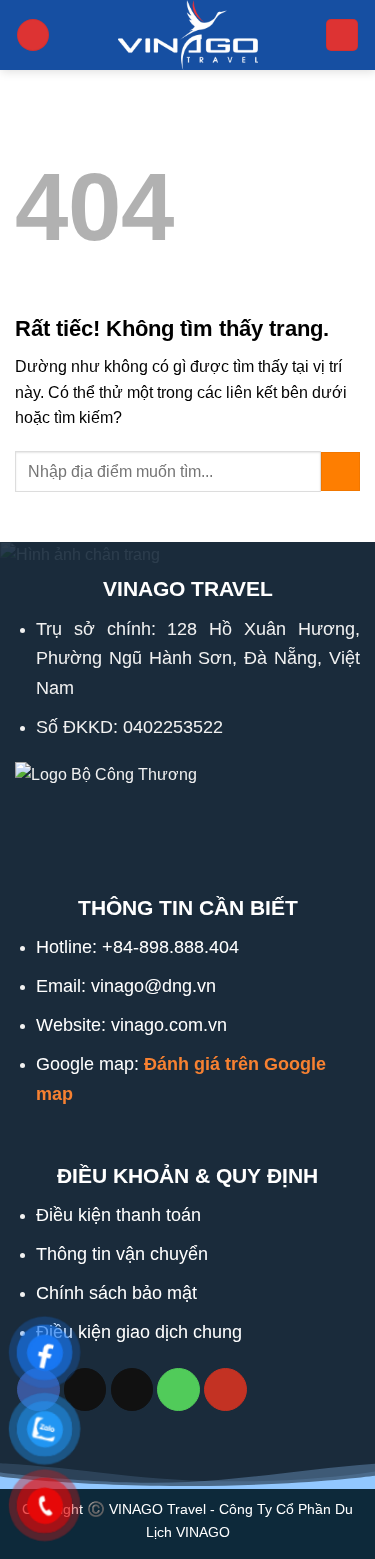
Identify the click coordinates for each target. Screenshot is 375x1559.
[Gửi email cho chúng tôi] (132, 1389)
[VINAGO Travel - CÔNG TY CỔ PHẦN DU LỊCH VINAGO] (188, 35)
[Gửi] (340, 471)
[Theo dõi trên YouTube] (225, 1389)
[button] (33, 35)
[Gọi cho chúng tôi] (178, 1389)
